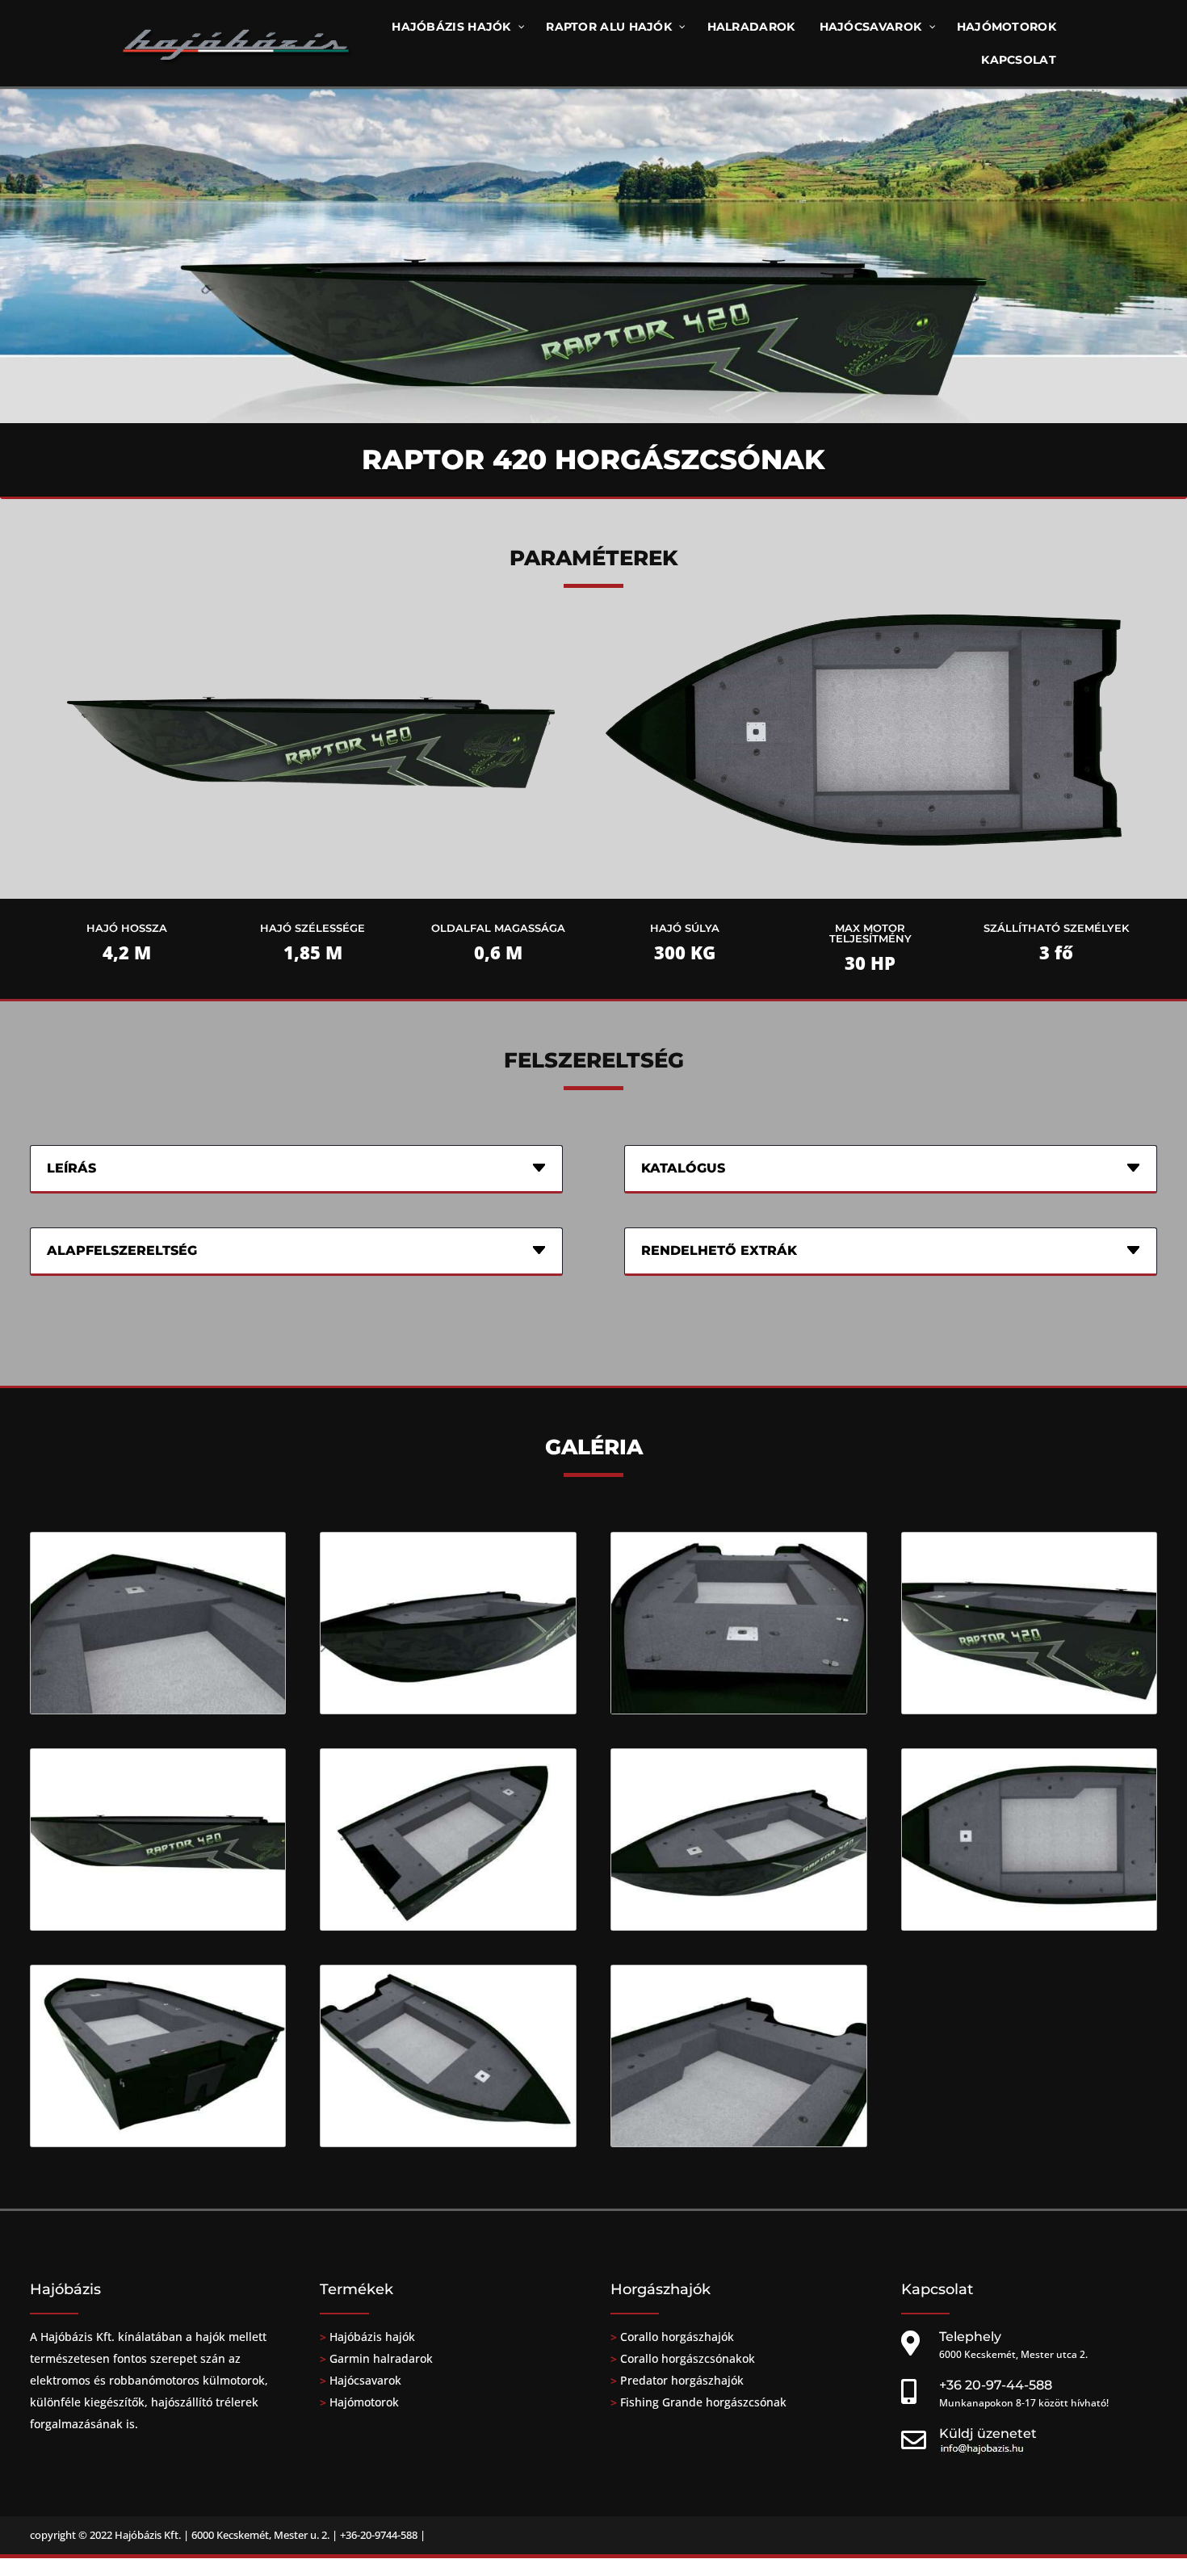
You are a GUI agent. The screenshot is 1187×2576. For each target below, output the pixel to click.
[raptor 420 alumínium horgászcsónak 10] (158, 1925)
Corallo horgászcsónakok (686, 2358)
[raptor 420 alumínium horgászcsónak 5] (739, 2142)
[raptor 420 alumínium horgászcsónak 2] (1030, 1925)
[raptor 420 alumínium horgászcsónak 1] (739, 1925)
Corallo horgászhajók (677, 2337)
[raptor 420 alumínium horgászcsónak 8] (739, 1709)
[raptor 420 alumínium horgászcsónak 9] (1030, 1709)
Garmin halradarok (381, 2358)
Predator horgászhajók (682, 2380)
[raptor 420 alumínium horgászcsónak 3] (158, 2142)
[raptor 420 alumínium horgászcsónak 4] (448, 2142)
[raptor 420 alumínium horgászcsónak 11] (448, 1925)
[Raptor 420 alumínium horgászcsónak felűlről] (862, 884)
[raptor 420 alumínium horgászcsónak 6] (158, 1709)
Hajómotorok (364, 2402)
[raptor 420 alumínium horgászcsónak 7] (448, 1709)
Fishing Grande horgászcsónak (703, 2402)
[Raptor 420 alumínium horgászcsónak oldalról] (305, 884)
